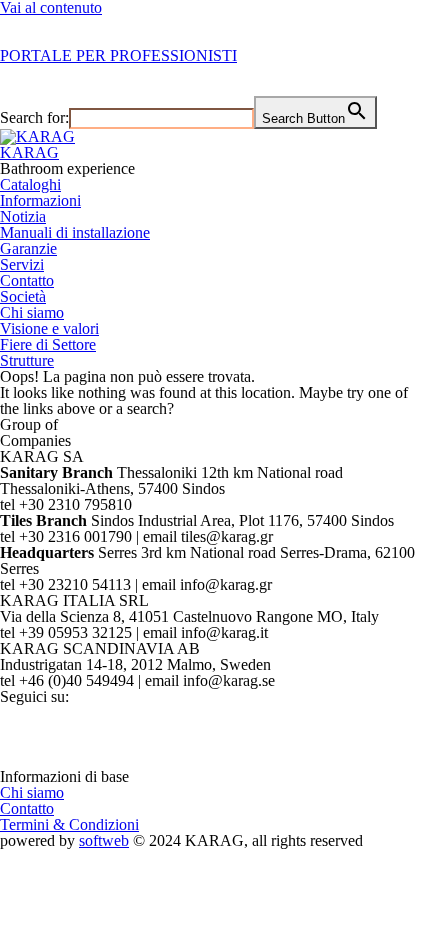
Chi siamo (32, 312)
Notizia (23, 216)
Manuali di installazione (75, 232)
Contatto (27, 280)
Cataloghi (30, 184)
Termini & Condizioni (69, 824)
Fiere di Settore (48, 344)
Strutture (27, 360)
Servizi (22, 264)
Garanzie (28, 248)
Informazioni (40, 200)
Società (23, 296)
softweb (104, 840)
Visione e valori (49, 328)
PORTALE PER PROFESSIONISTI (118, 55)
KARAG (29, 152)
